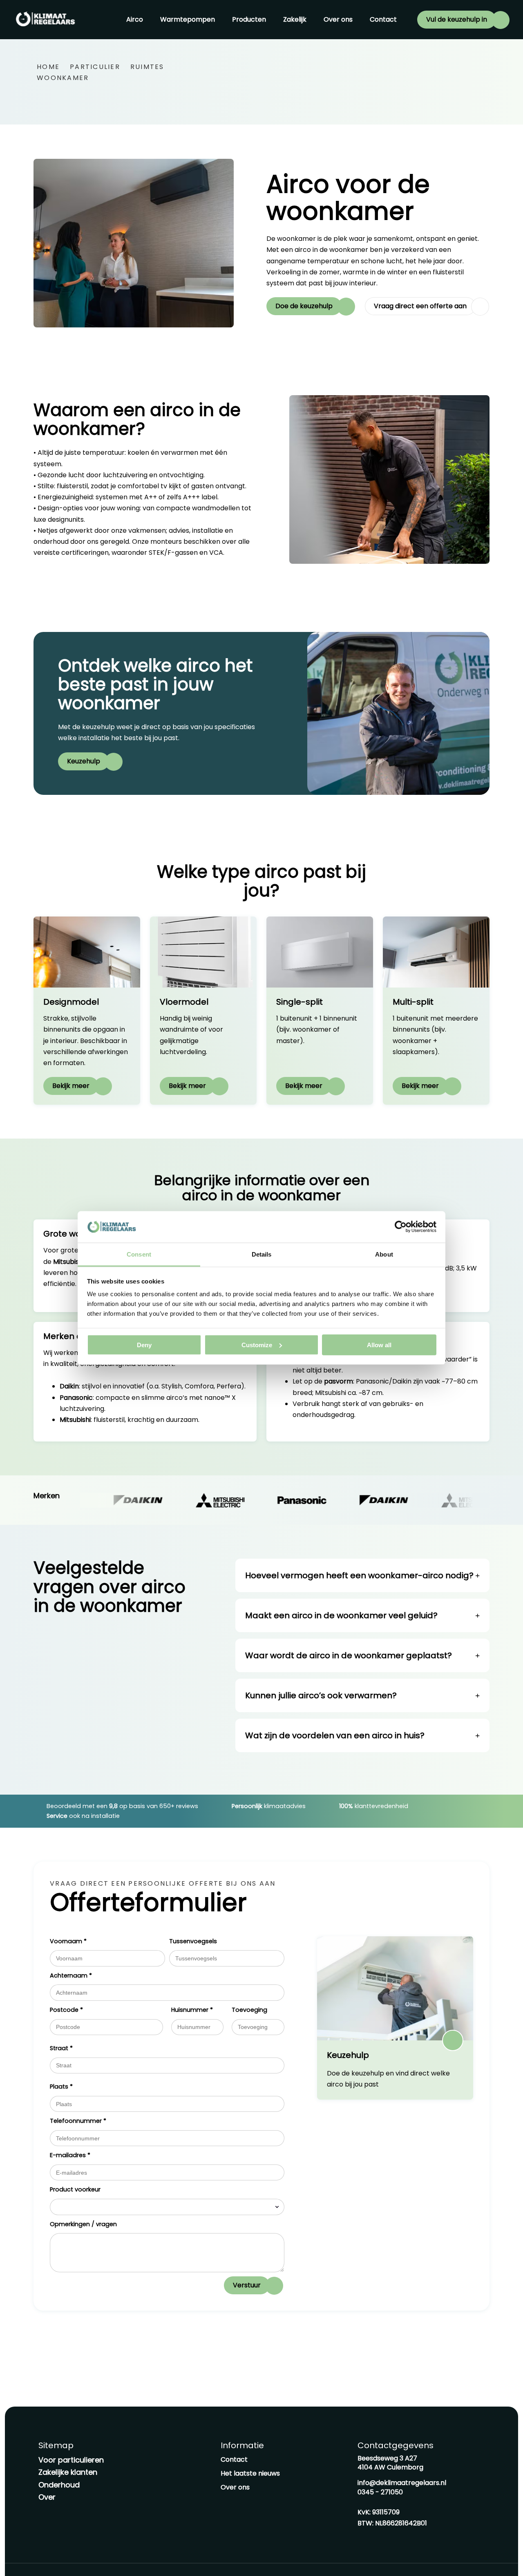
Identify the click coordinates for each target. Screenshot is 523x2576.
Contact (383, 19)
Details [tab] (262, 1254)
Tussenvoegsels (193, 1941)
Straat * (61, 2048)
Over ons (338, 19)
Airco (135, 19)
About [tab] (384, 1254)
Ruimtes (147, 67)
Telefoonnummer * (78, 2121)
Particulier (95, 67)
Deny (144, 1345)
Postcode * (66, 2010)
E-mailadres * (70, 2155)
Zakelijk (295, 19)
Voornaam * (68, 1941)
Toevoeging (249, 2010)
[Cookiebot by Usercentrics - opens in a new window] (401, 1227)
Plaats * (61, 2087)
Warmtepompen (188, 19)
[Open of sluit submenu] (148, 20)
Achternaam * (71, 1975)
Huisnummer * (192, 2010)
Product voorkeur (75, 2189)
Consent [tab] (139, 1254)
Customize (257, 1345)
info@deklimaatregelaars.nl (402, 2483)
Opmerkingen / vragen (83, 2224)
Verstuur (247, 2285)
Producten (249, 19)
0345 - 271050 (380, 2492)
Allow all (379, 1345)
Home (48, 67)
